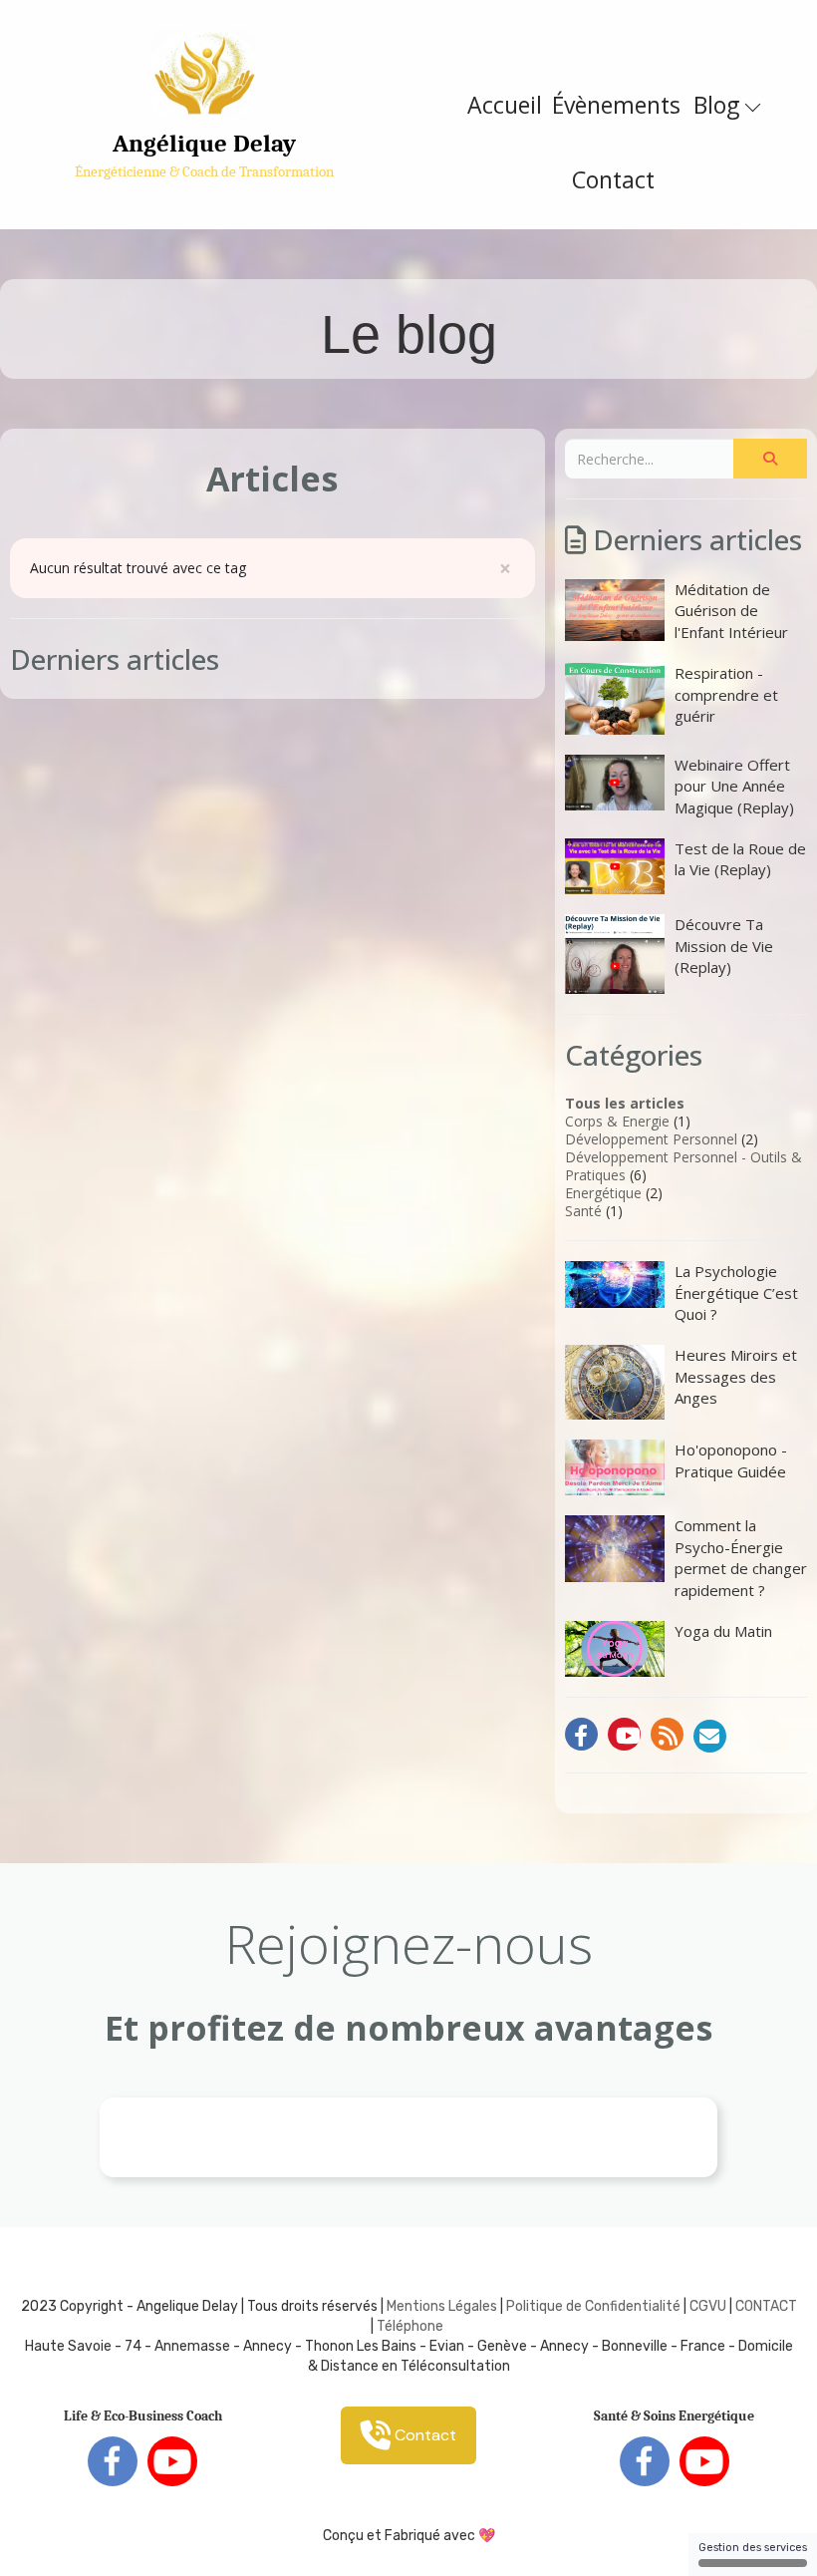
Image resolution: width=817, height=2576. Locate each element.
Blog (719, 105)
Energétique (603, 1193)
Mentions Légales (442, 2306)
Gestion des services (753, 2548)
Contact (613, 179)
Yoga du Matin (723, 1631)
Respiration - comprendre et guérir (726, 694)
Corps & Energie (617, 1121)
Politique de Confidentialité (593, 2306)
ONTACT (771, 2306)
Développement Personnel (651, 1139)
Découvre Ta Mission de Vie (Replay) (724, 946)
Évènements (616, 105)
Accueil (505, 105)
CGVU (708, 2306)
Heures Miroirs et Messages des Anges (736, 1376)
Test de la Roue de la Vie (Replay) (740, 859)
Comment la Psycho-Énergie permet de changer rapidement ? (741, 1557)
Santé (583, 1211)
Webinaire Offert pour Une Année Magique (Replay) (734, 786)
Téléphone (410, 2326)
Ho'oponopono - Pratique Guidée (731, 1460)
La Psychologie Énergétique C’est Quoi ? (736, 1292)
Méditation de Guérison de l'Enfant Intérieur (731, 611)
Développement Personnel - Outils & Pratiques (683, 1166)
